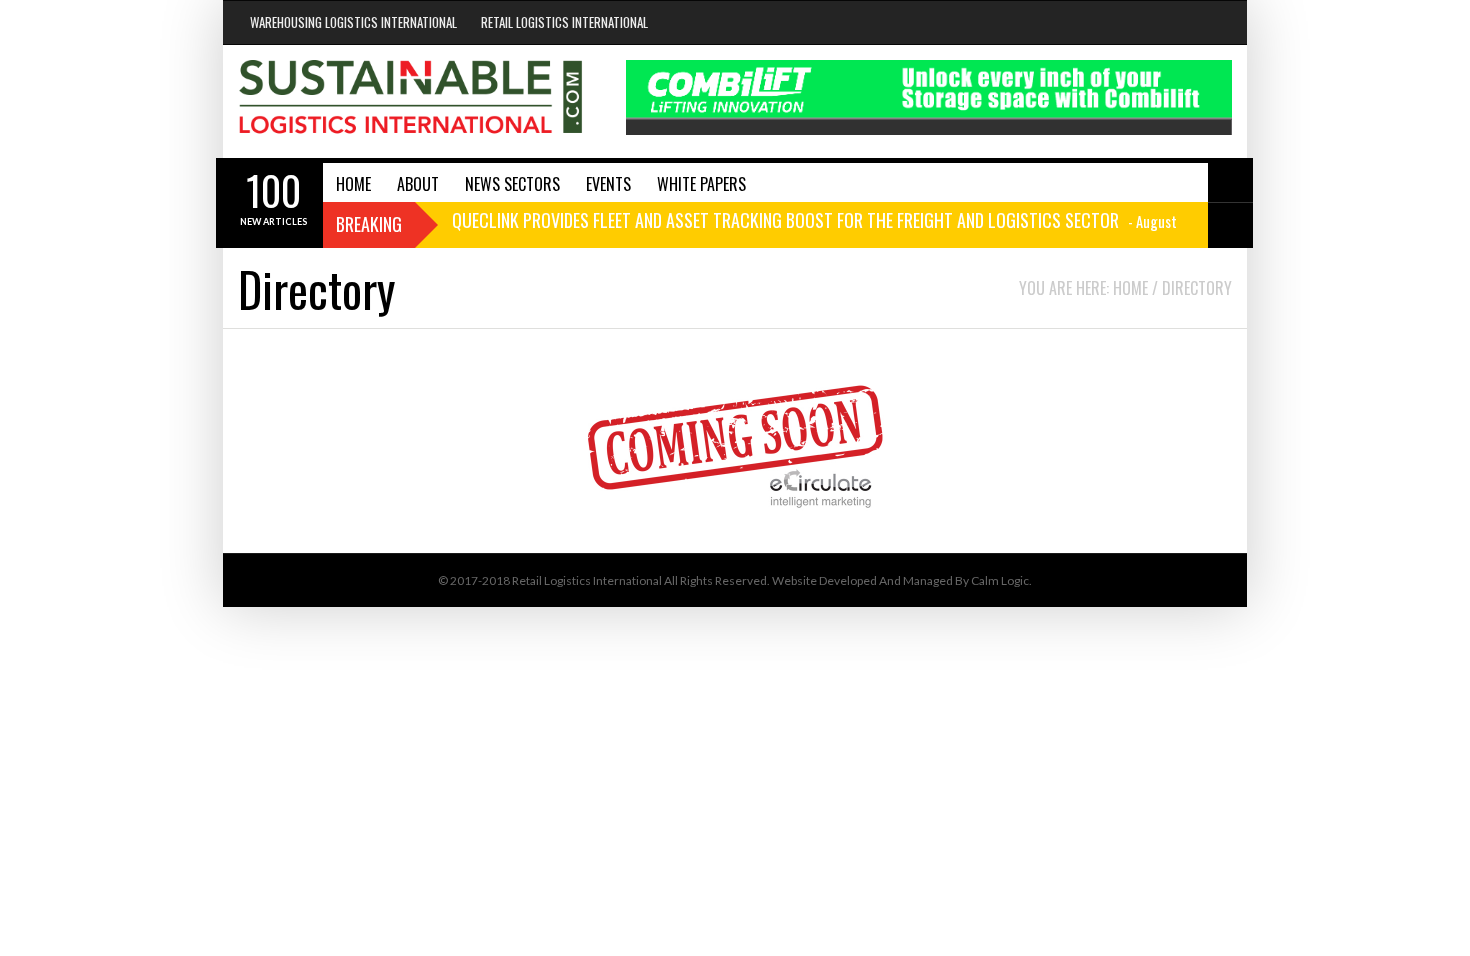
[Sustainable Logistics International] (412, 101)
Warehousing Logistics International (353, 22)
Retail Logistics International (564, 22)
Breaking (369, 224)
